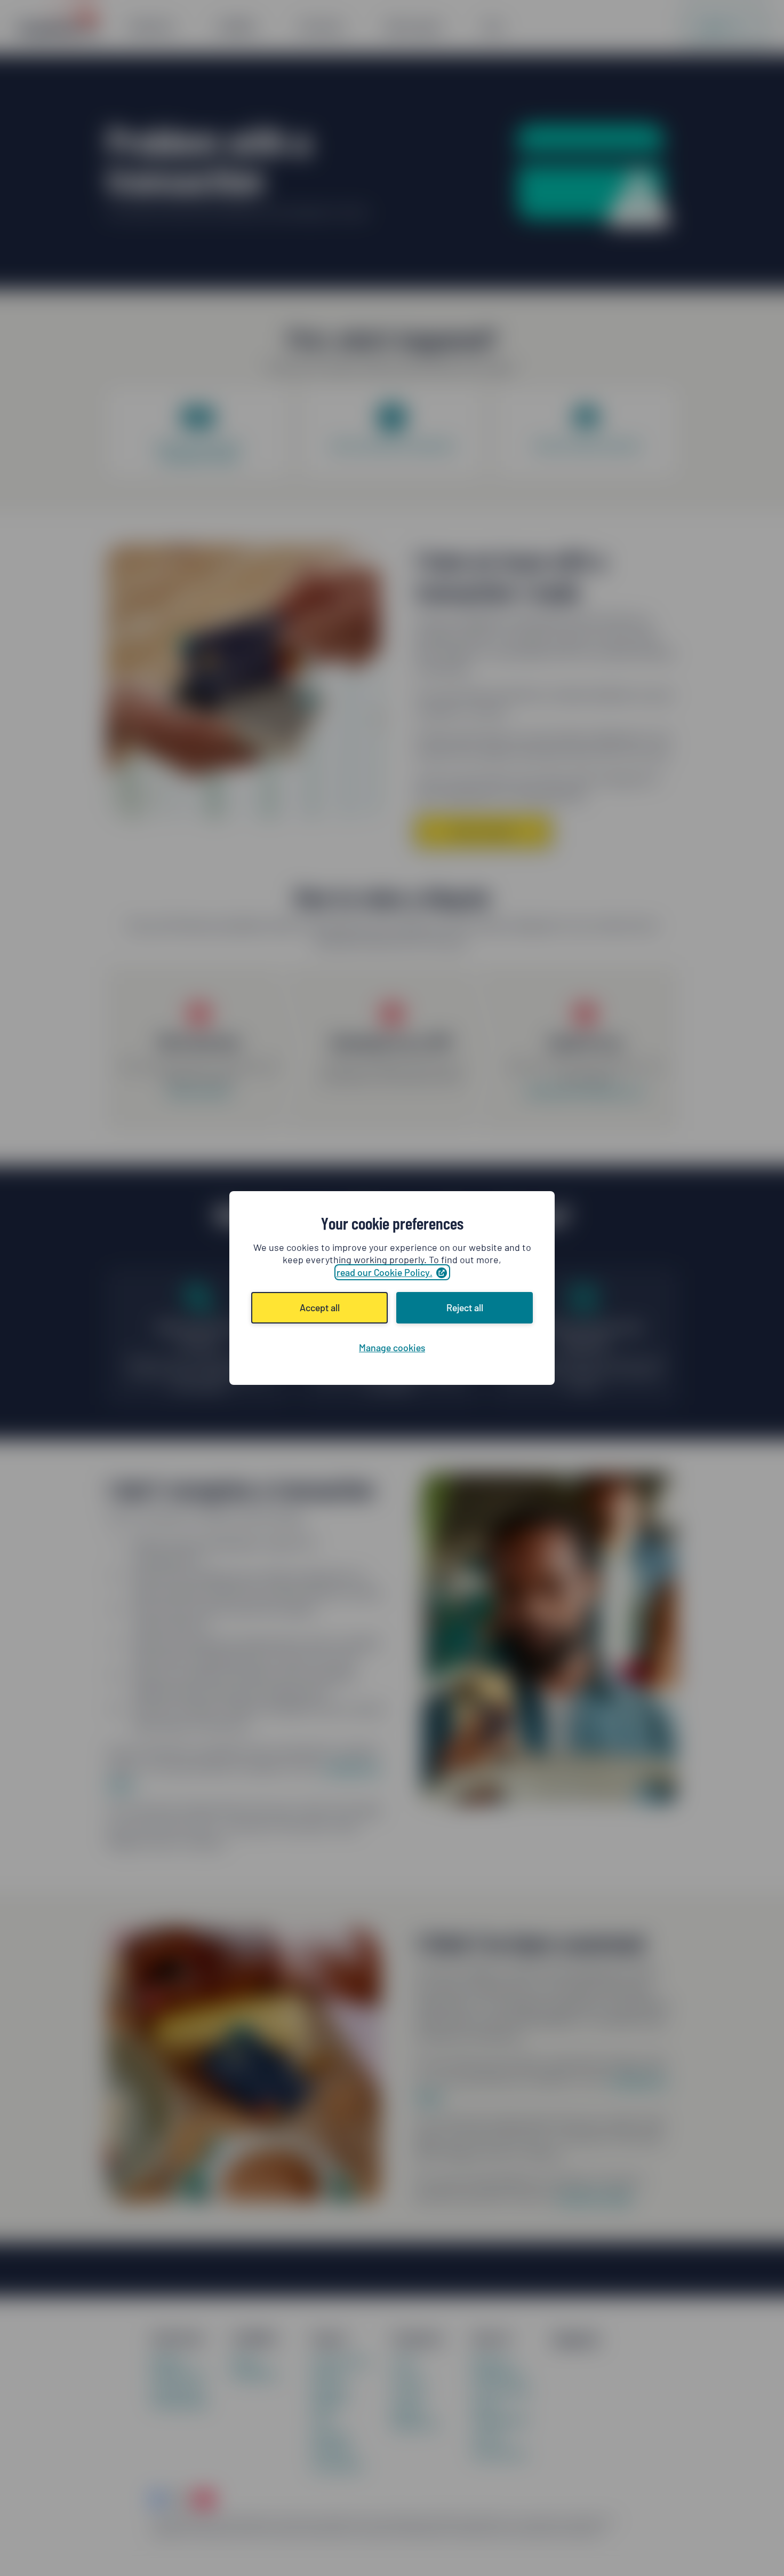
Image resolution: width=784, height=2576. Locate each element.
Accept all (320, 1307)
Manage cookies (392, 1348)
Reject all (465, 1307)
